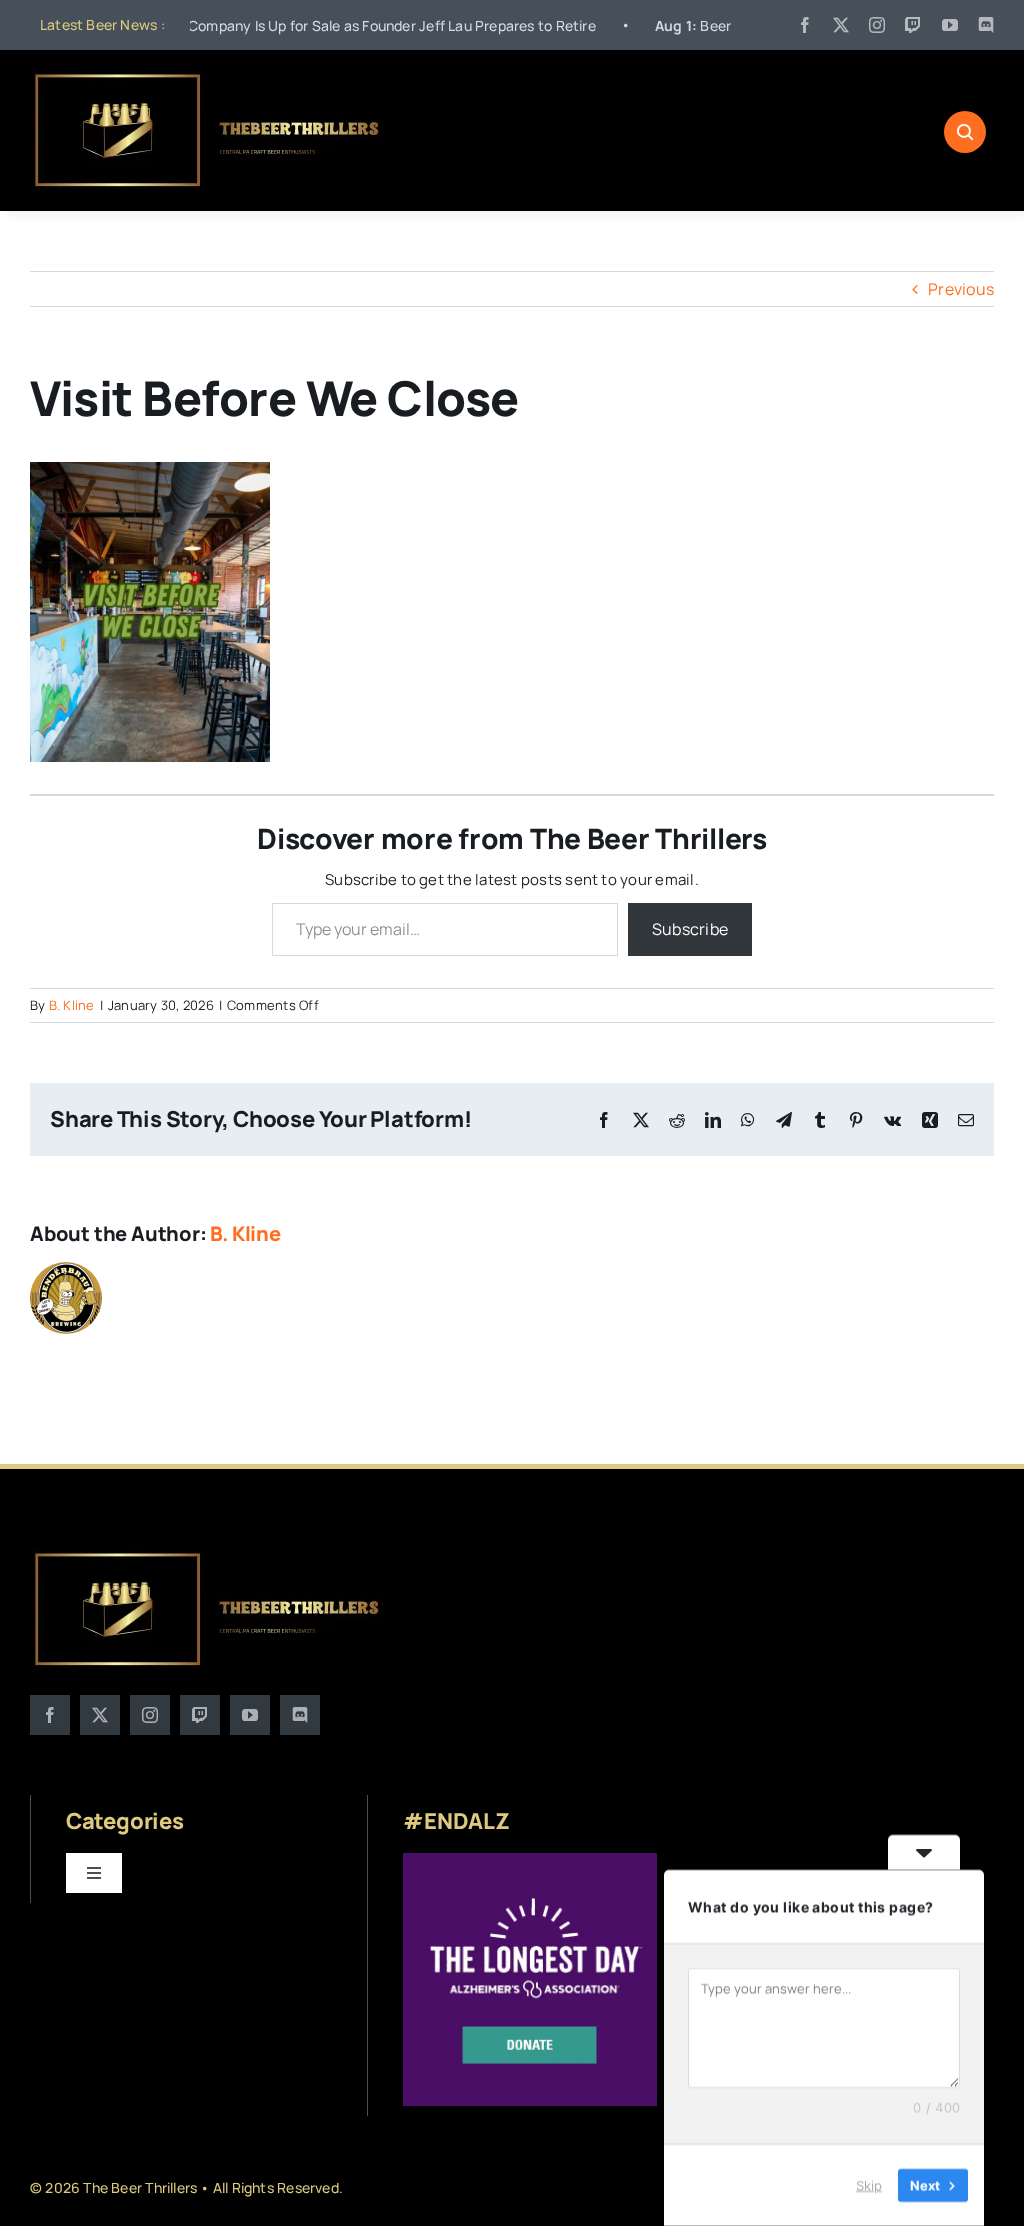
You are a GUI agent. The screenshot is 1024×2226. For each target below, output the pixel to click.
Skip (869, 2185)
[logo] (208, 78)
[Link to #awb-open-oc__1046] (965, 132)
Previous (961, 289)
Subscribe (690, 929)
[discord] (986, 25)
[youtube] (950, 25)
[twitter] (841, 25)
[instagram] (877, 25)
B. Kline (72, 1005)
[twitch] (913, 25)
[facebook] (805, 25)
